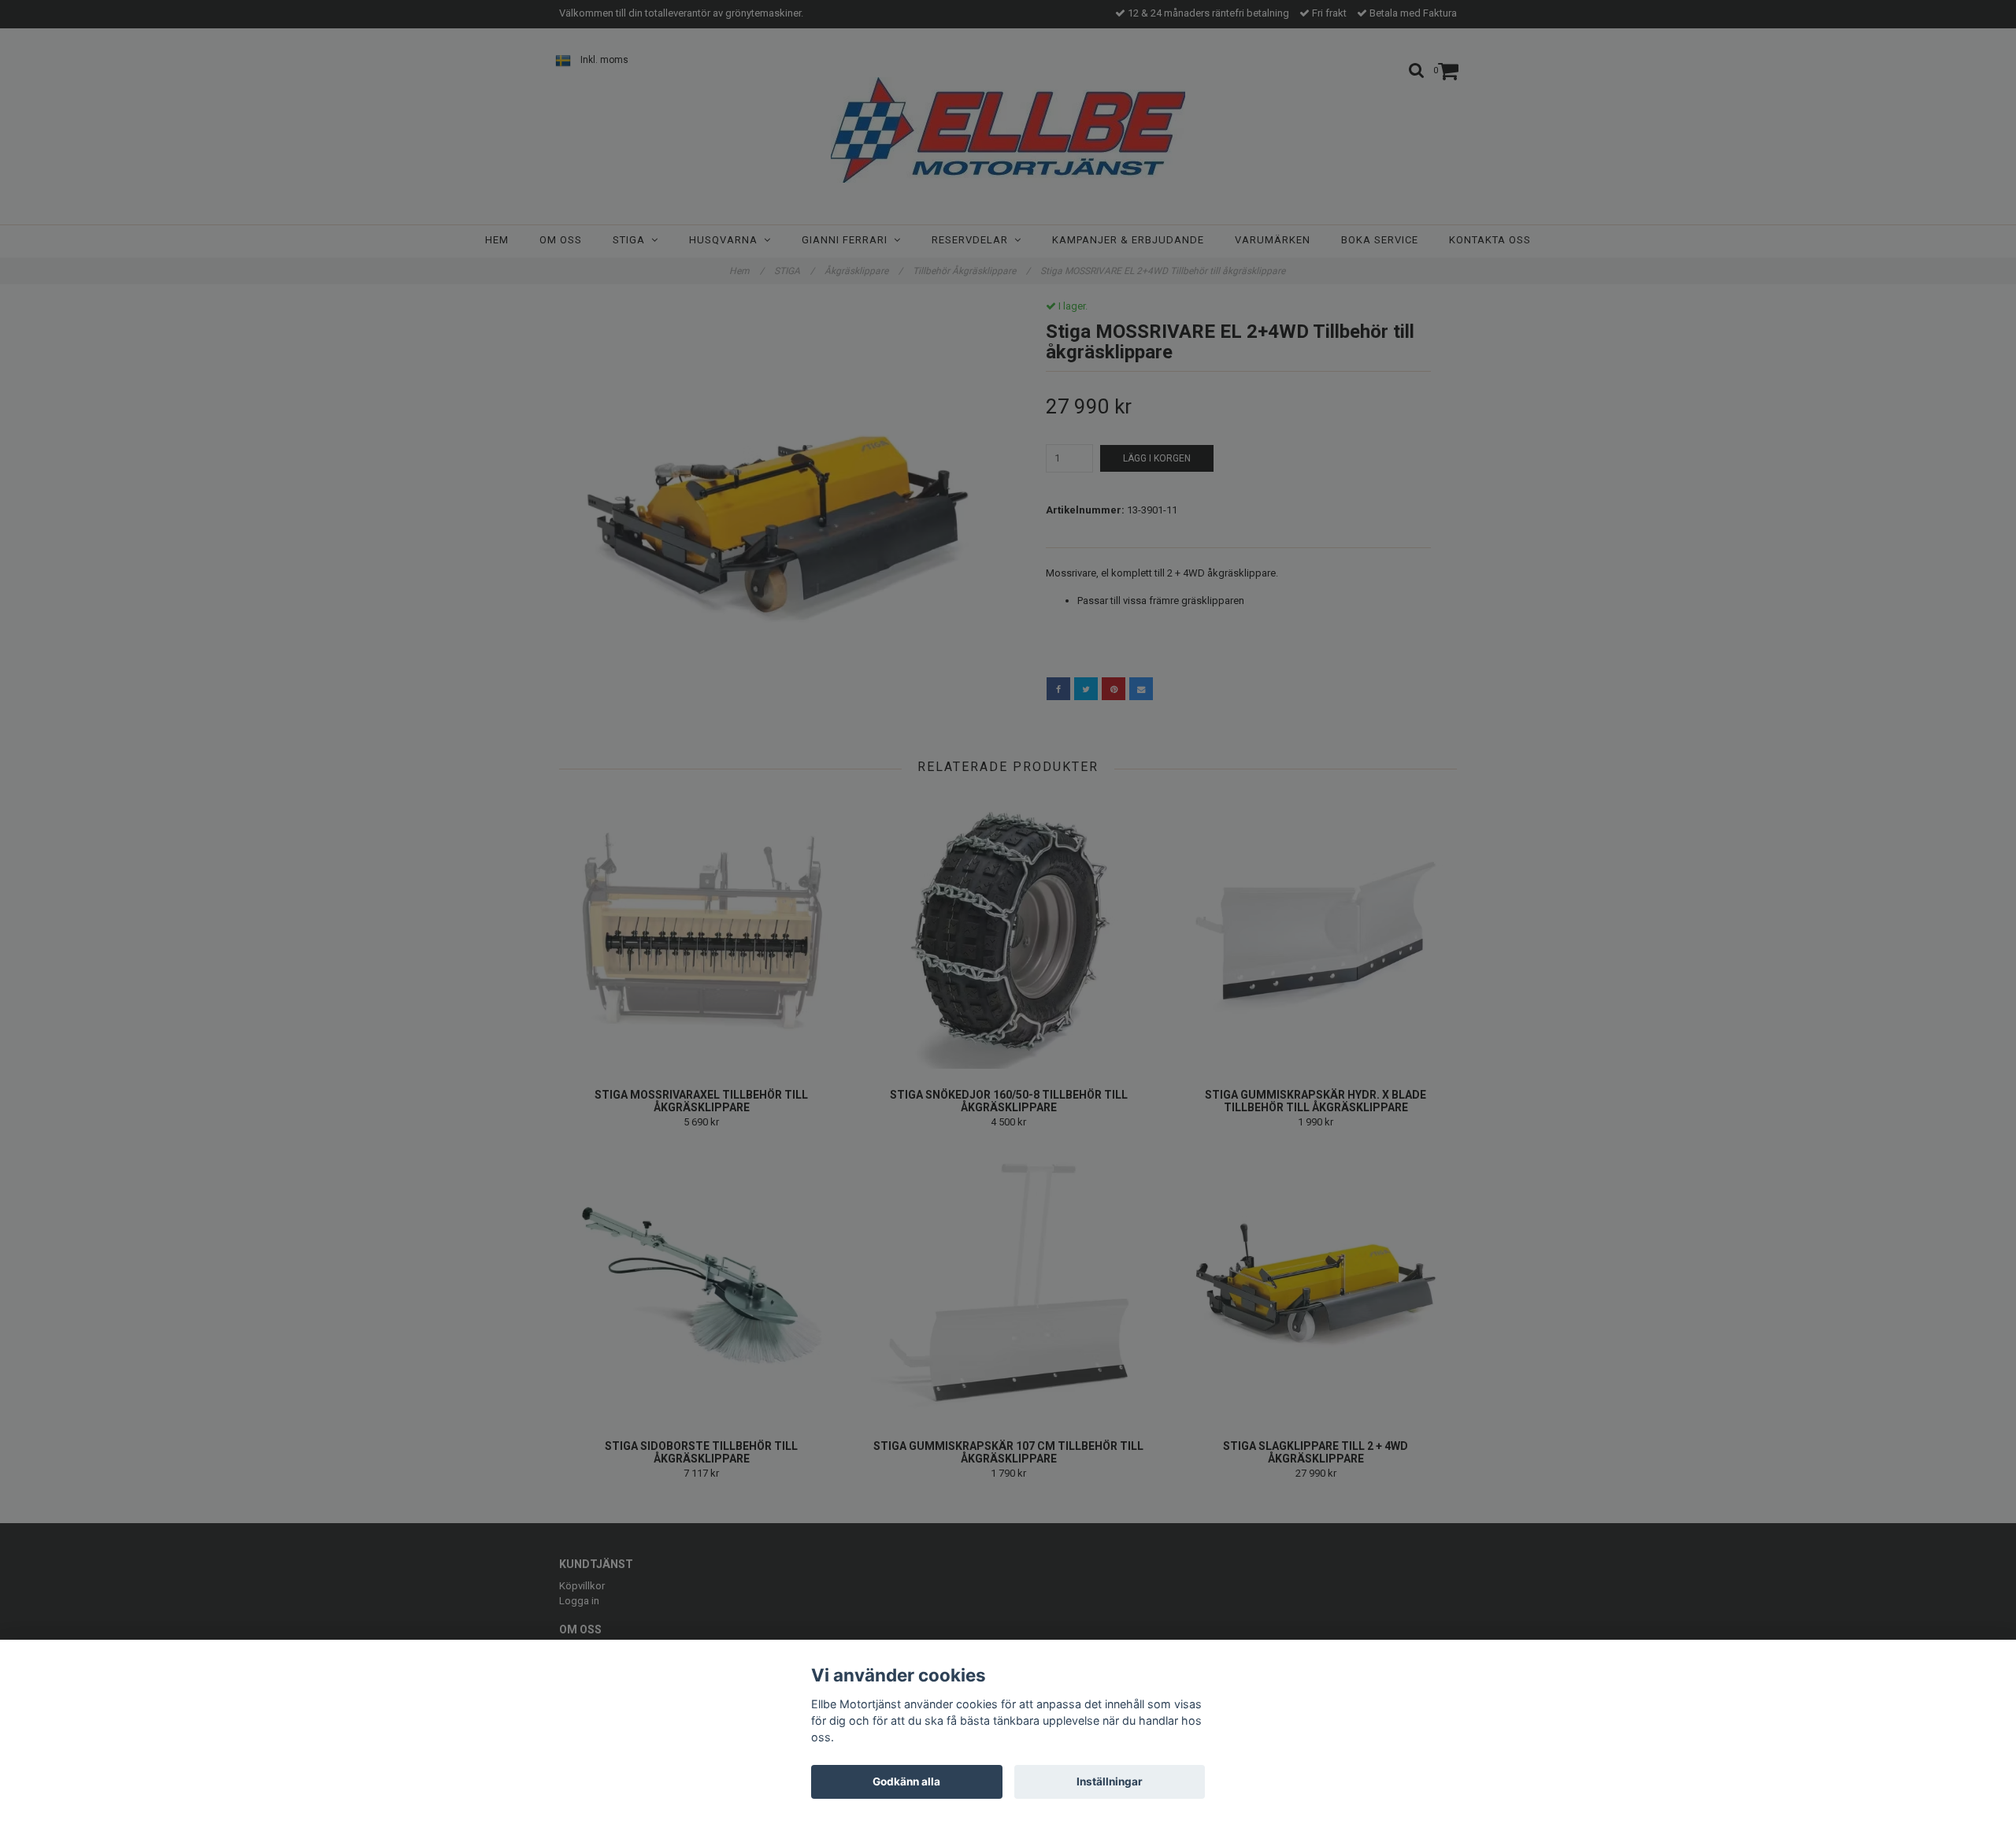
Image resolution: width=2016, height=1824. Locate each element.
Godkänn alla (906, 1781)
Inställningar (1110, 1781)
